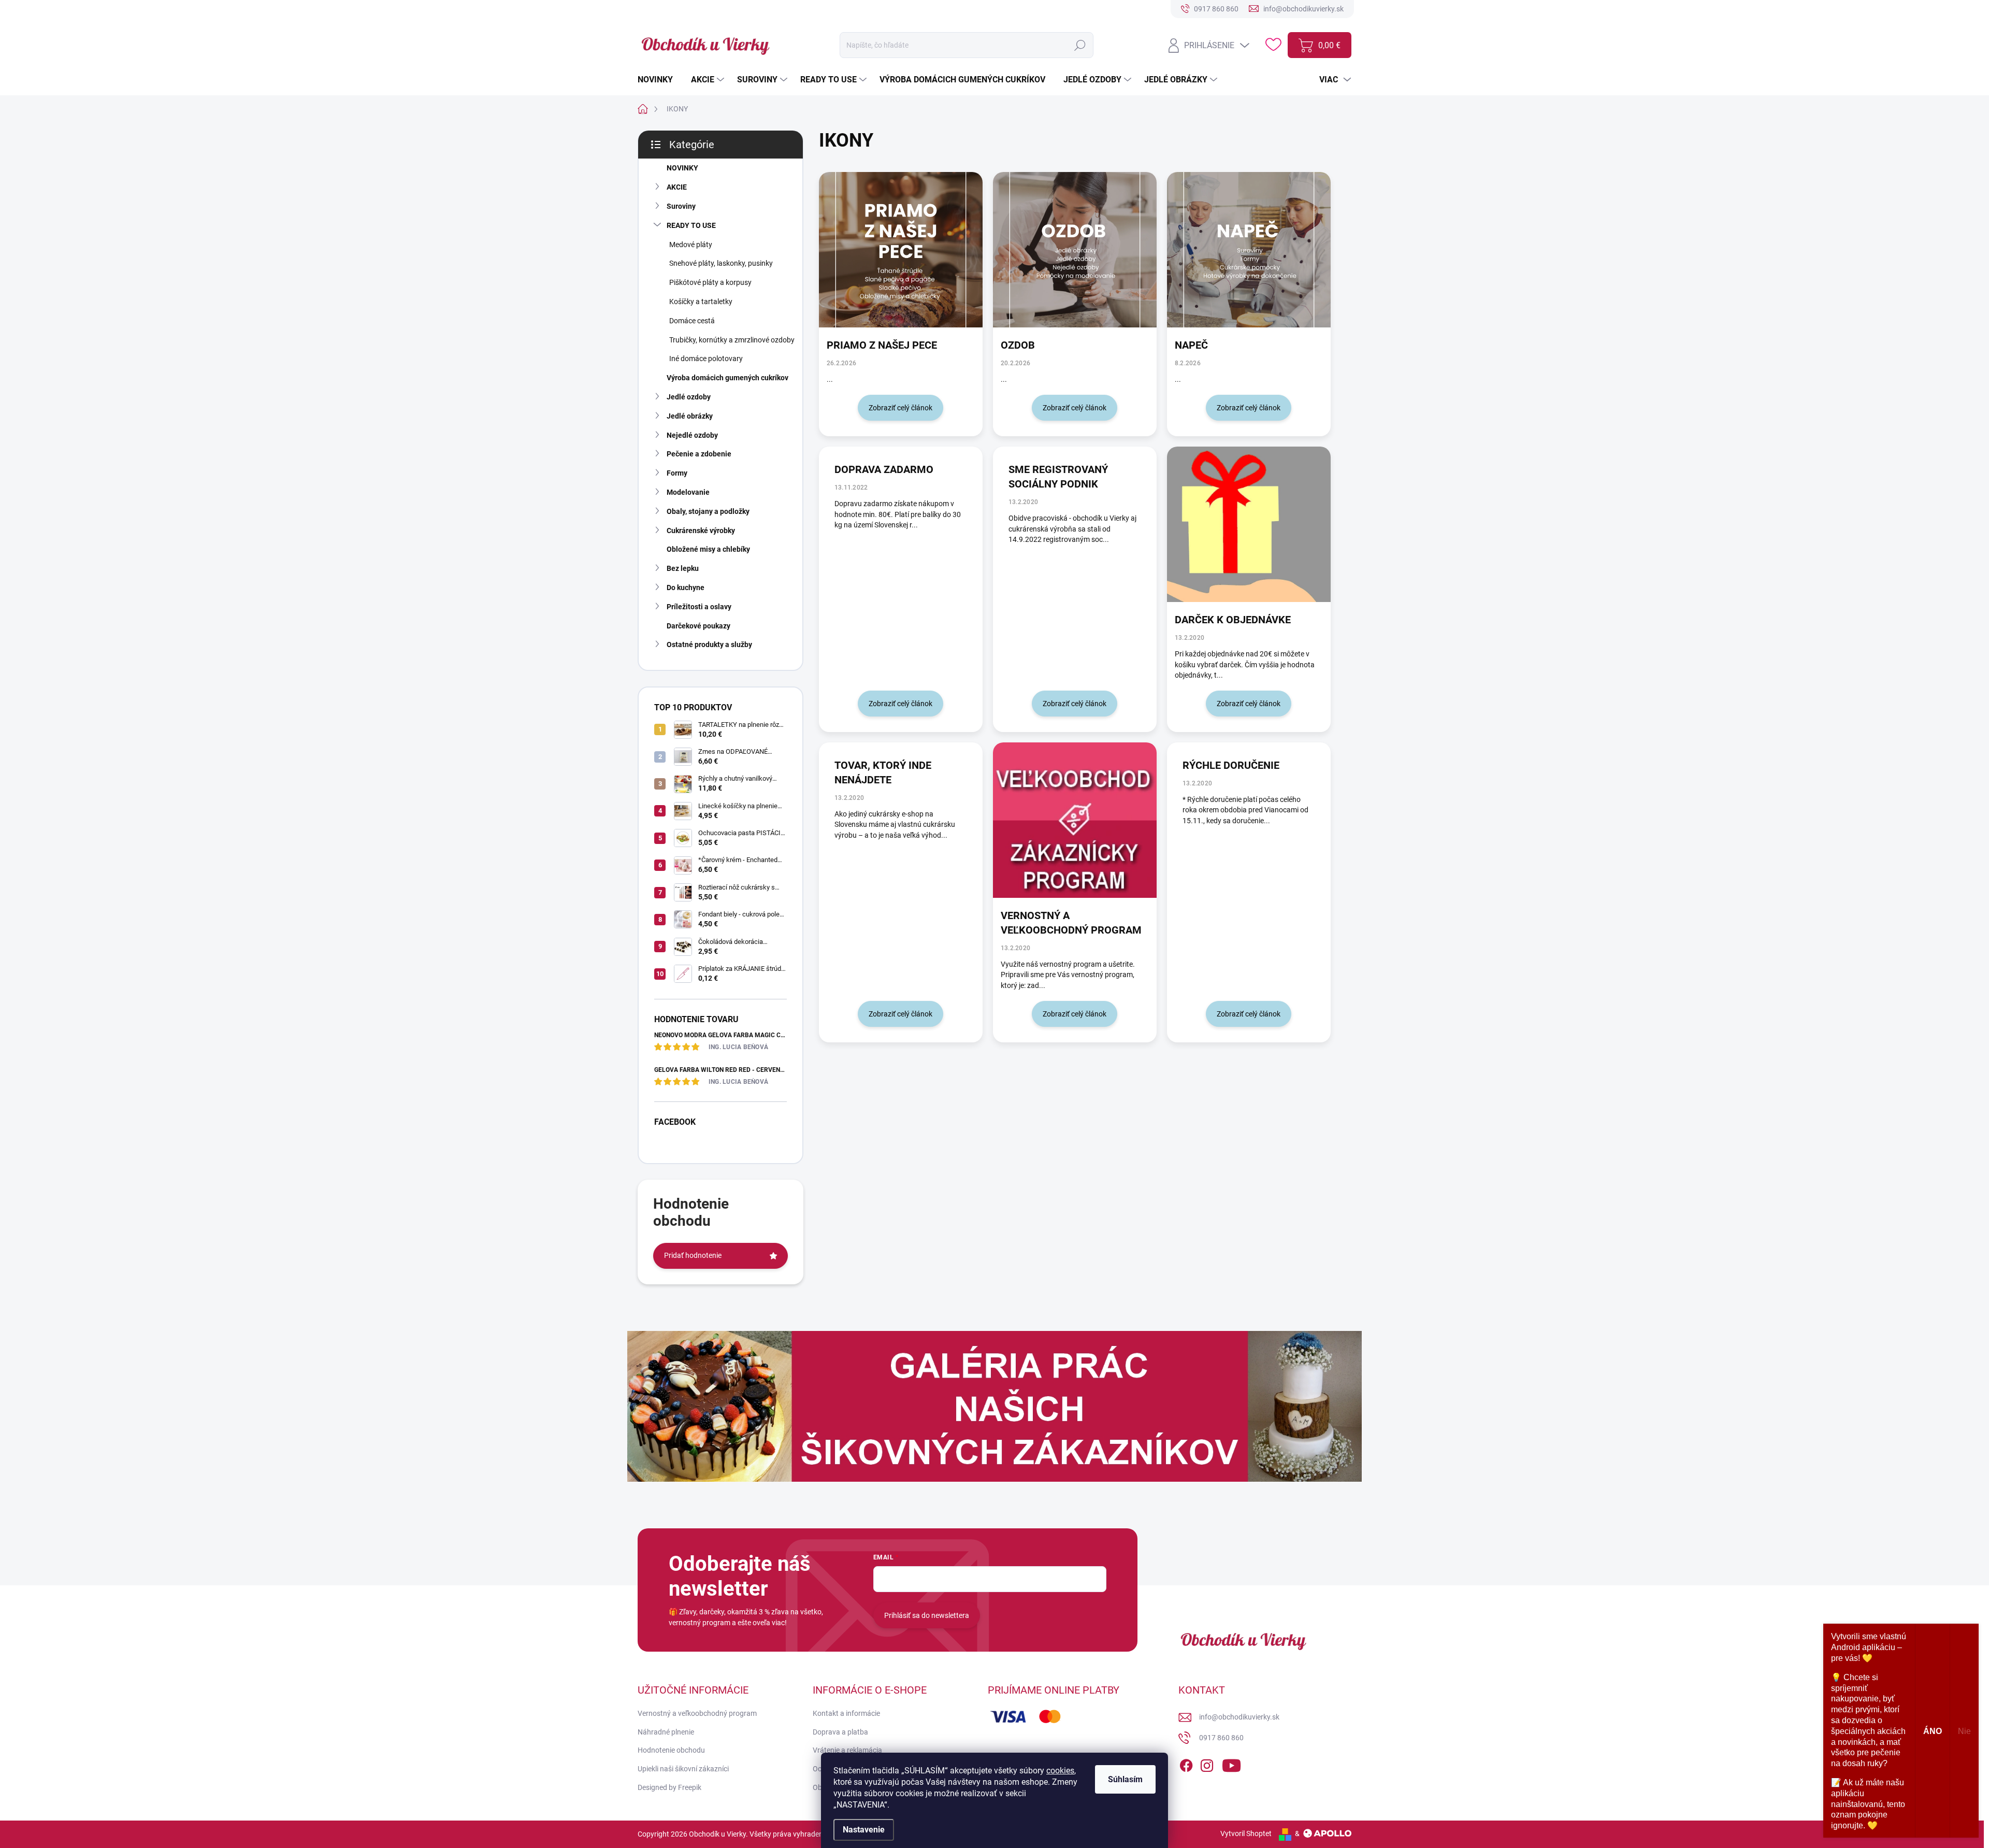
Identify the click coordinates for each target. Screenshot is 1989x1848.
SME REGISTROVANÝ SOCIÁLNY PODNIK (1058, 477)
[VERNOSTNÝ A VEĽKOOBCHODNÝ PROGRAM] (1075, 820)
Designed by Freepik (669, 1787)
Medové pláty (691, 245)
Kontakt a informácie (846, 1713)
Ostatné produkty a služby (709, 644)
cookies (1060, 1771)
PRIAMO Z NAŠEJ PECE (882, 345)
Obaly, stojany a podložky (708, 511)
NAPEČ (1191, 345)
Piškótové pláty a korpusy (710, 282)
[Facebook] (1186, 1764)
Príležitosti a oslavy (699, 607)
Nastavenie (864, 1830)
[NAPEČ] (1249, 250)
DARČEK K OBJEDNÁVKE (1233, 620)
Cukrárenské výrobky (701, 531)
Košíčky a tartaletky (701, 302)
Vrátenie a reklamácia (847, 1750)
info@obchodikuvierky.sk (1239, 1717)
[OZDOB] (1075, 250)
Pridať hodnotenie (693, 1255)
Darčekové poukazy (698, 626)
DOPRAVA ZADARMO (884, 469)
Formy (677, 473)
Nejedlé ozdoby (692, 435)
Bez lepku (683, 568)
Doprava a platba (840, 1732)
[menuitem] (659, 80)
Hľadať (1080, 45)
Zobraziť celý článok (900, 408)
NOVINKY (682, 168)
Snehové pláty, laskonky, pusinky (721, 263)
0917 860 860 (1221, 1738)
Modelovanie (688, 492)
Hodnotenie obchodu (671, 1750)
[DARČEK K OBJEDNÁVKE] (1249, 524)
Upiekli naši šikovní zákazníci (683, 1769)
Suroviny (681, 206)
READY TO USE (691, 225)
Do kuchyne (686, 588)
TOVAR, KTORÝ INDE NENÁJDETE (883, 772)
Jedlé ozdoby (689, 397)
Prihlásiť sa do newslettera (927, 1615)
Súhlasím (1125, 1779)
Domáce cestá (692, 321)
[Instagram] (1207, 1764)
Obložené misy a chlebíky (708, 549)
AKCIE (677, 187)
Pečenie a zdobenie (699, 454)
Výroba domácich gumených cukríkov (727, 378)
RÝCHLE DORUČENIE (1231, 765)
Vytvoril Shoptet (1246, 1833)
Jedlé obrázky (690, 416)
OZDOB (1018, 345)
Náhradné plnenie (666, 1732)
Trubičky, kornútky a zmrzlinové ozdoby (732, 340)
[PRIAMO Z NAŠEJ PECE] (901, 250)
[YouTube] (1231, 1764)
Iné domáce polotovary (706, 359)
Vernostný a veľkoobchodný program (697, 1713)
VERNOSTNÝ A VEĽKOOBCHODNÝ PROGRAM (1071, 923)
